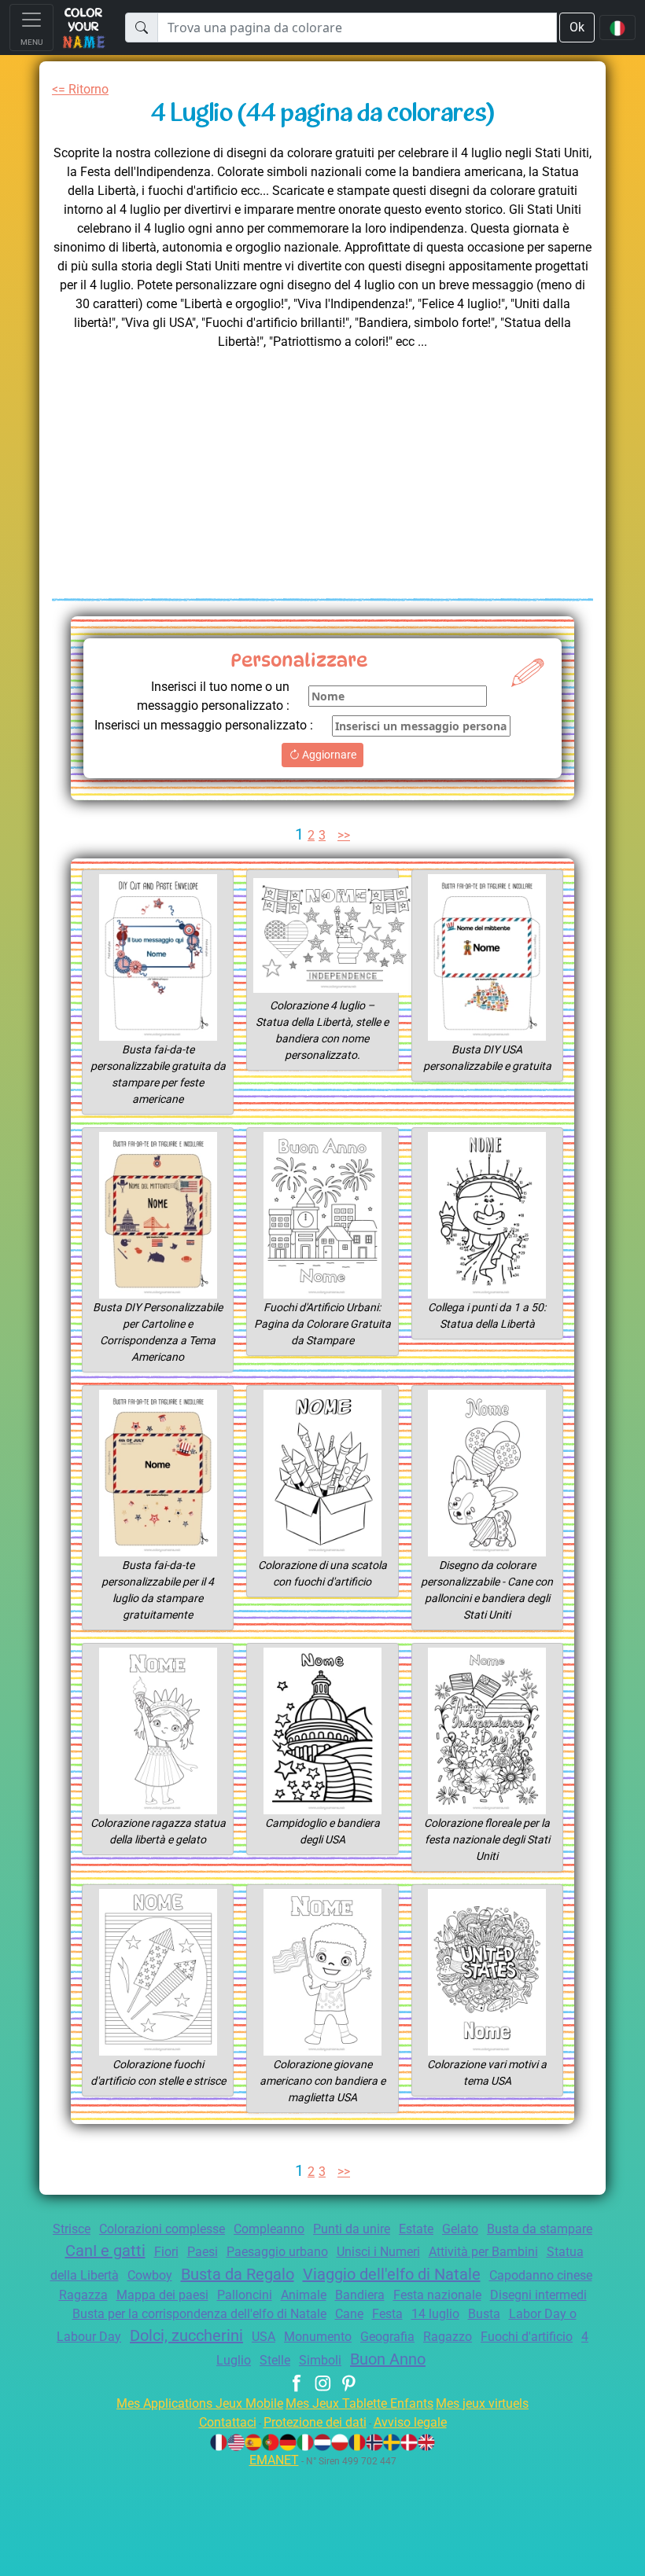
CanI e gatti (105, 2251)
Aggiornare (328, 755)
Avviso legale (410, 2422)
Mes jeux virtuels (482, 2403)
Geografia (387, 2337)
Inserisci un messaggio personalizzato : (204, 725)
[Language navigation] (617, 28)
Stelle (275, 2360)
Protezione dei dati (315, 2422)
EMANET (274, 2460)
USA (264, 2337)
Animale (304, 2295)
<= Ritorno (80, 89)
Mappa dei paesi (162, 2295)
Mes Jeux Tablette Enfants (359, 2403)
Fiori (166, 2252)
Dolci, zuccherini (186, 2335)
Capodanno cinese (541, 2275)
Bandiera (360, 2295)
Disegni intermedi (538, 2295)
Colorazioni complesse (162, 2229)
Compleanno (269, 2229)
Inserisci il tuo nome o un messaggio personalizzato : (213, 696)
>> (344, 835)
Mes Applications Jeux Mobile (200, 2403)
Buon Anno (388, 2359)
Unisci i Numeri (378, 2252)
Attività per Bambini (483, 2252)
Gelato (460, 2229)
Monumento (318, 2337)
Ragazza (83, 2295)
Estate (416, 2229)
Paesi (203, 2252)
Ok (577, 27)
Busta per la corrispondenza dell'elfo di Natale (199, 2314)
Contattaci (228, 2422)
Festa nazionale (437, 2295)
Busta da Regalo (238, 2274)
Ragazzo (448, 2337)
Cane (349, 2314)
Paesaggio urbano (277, 2252)
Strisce (72, 2229)
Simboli (320, 2360)
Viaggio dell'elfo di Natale (392, 2274)
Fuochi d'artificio (527, 2337)
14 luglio (435, 2314)
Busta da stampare (540, 2229)
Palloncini (245, 2295)
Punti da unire (352, 2229)
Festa (387, 2314)
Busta (484, 2314)
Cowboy (150, 2275)
